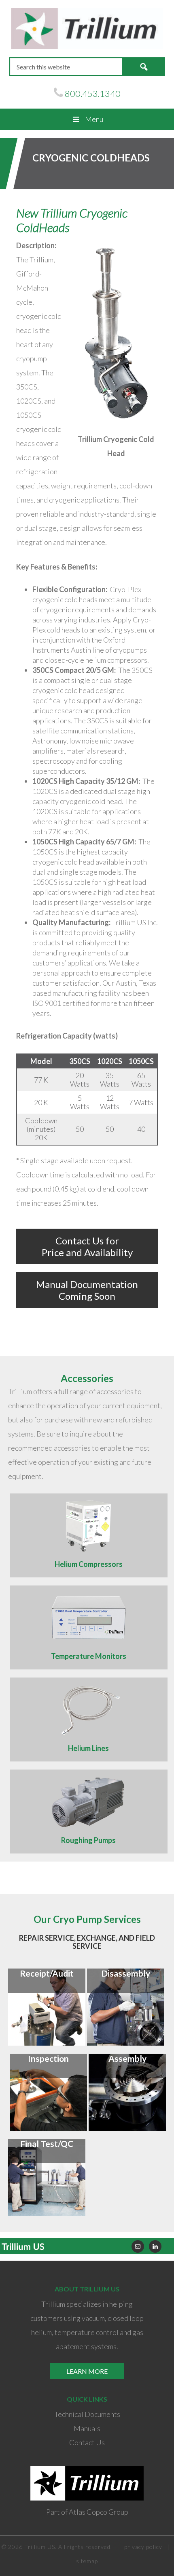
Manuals (87, 2428)
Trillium (87, 29)
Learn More (87, 2371)
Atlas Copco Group (99, 2512)
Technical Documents (87, 2414)
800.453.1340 (93, 93)
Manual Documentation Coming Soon (87, 1290)
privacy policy (143, 2547)
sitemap (87, 2561)
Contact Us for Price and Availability (87, 1246)
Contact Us (87, 2442)
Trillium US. (40, 2547)
